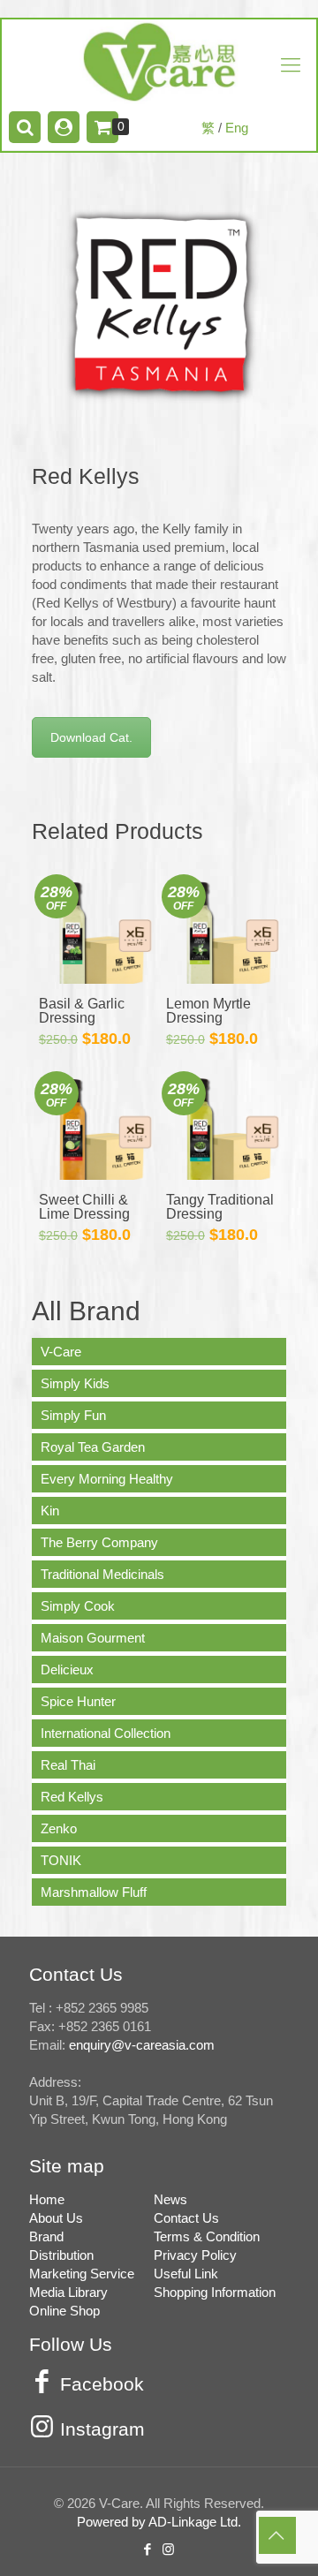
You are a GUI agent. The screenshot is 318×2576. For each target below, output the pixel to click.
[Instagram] (170, 2549)
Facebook (102, 2384)
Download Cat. (91, 737)
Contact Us (186, 2218)
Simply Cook (78, 1606)
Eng (237, 128)
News (170, 2199)
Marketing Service (82, 2274)
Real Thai (68, 1765)
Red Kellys (72, 1797)
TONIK (61, 1860)
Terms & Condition (207, 2236)
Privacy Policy (195, 2255)
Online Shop (64, 2311)
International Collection (106, 1733)
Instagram (102, 2429)
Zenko (59, 1828)
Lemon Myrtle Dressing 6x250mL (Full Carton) (211, 1025)
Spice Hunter (78, 1701)
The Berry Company (99, 1542)
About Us (56, 2218)
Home (47, 2199)
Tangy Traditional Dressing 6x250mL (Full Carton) (220, 1221)
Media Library (68, 2292)
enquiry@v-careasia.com (142, 2045)
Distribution (61, 2255)
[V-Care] (159, 62)
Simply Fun (73, 1415)
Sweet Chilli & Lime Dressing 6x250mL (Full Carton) (84, 1221)
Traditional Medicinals (102, 1574)
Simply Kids (75, 1383)
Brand (46, 2236)
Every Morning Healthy (107, 1479)
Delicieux (67, 1669)
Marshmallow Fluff (94, 1892)
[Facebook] (148, 2549)
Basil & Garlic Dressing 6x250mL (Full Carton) (83, 1025)
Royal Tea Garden (93, 1447)
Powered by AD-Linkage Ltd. (159, 2522)
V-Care (61, 1352)
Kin (50, 1511)
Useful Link (186, 2274)
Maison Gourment (93, 1638)
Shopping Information (215, 2292)
